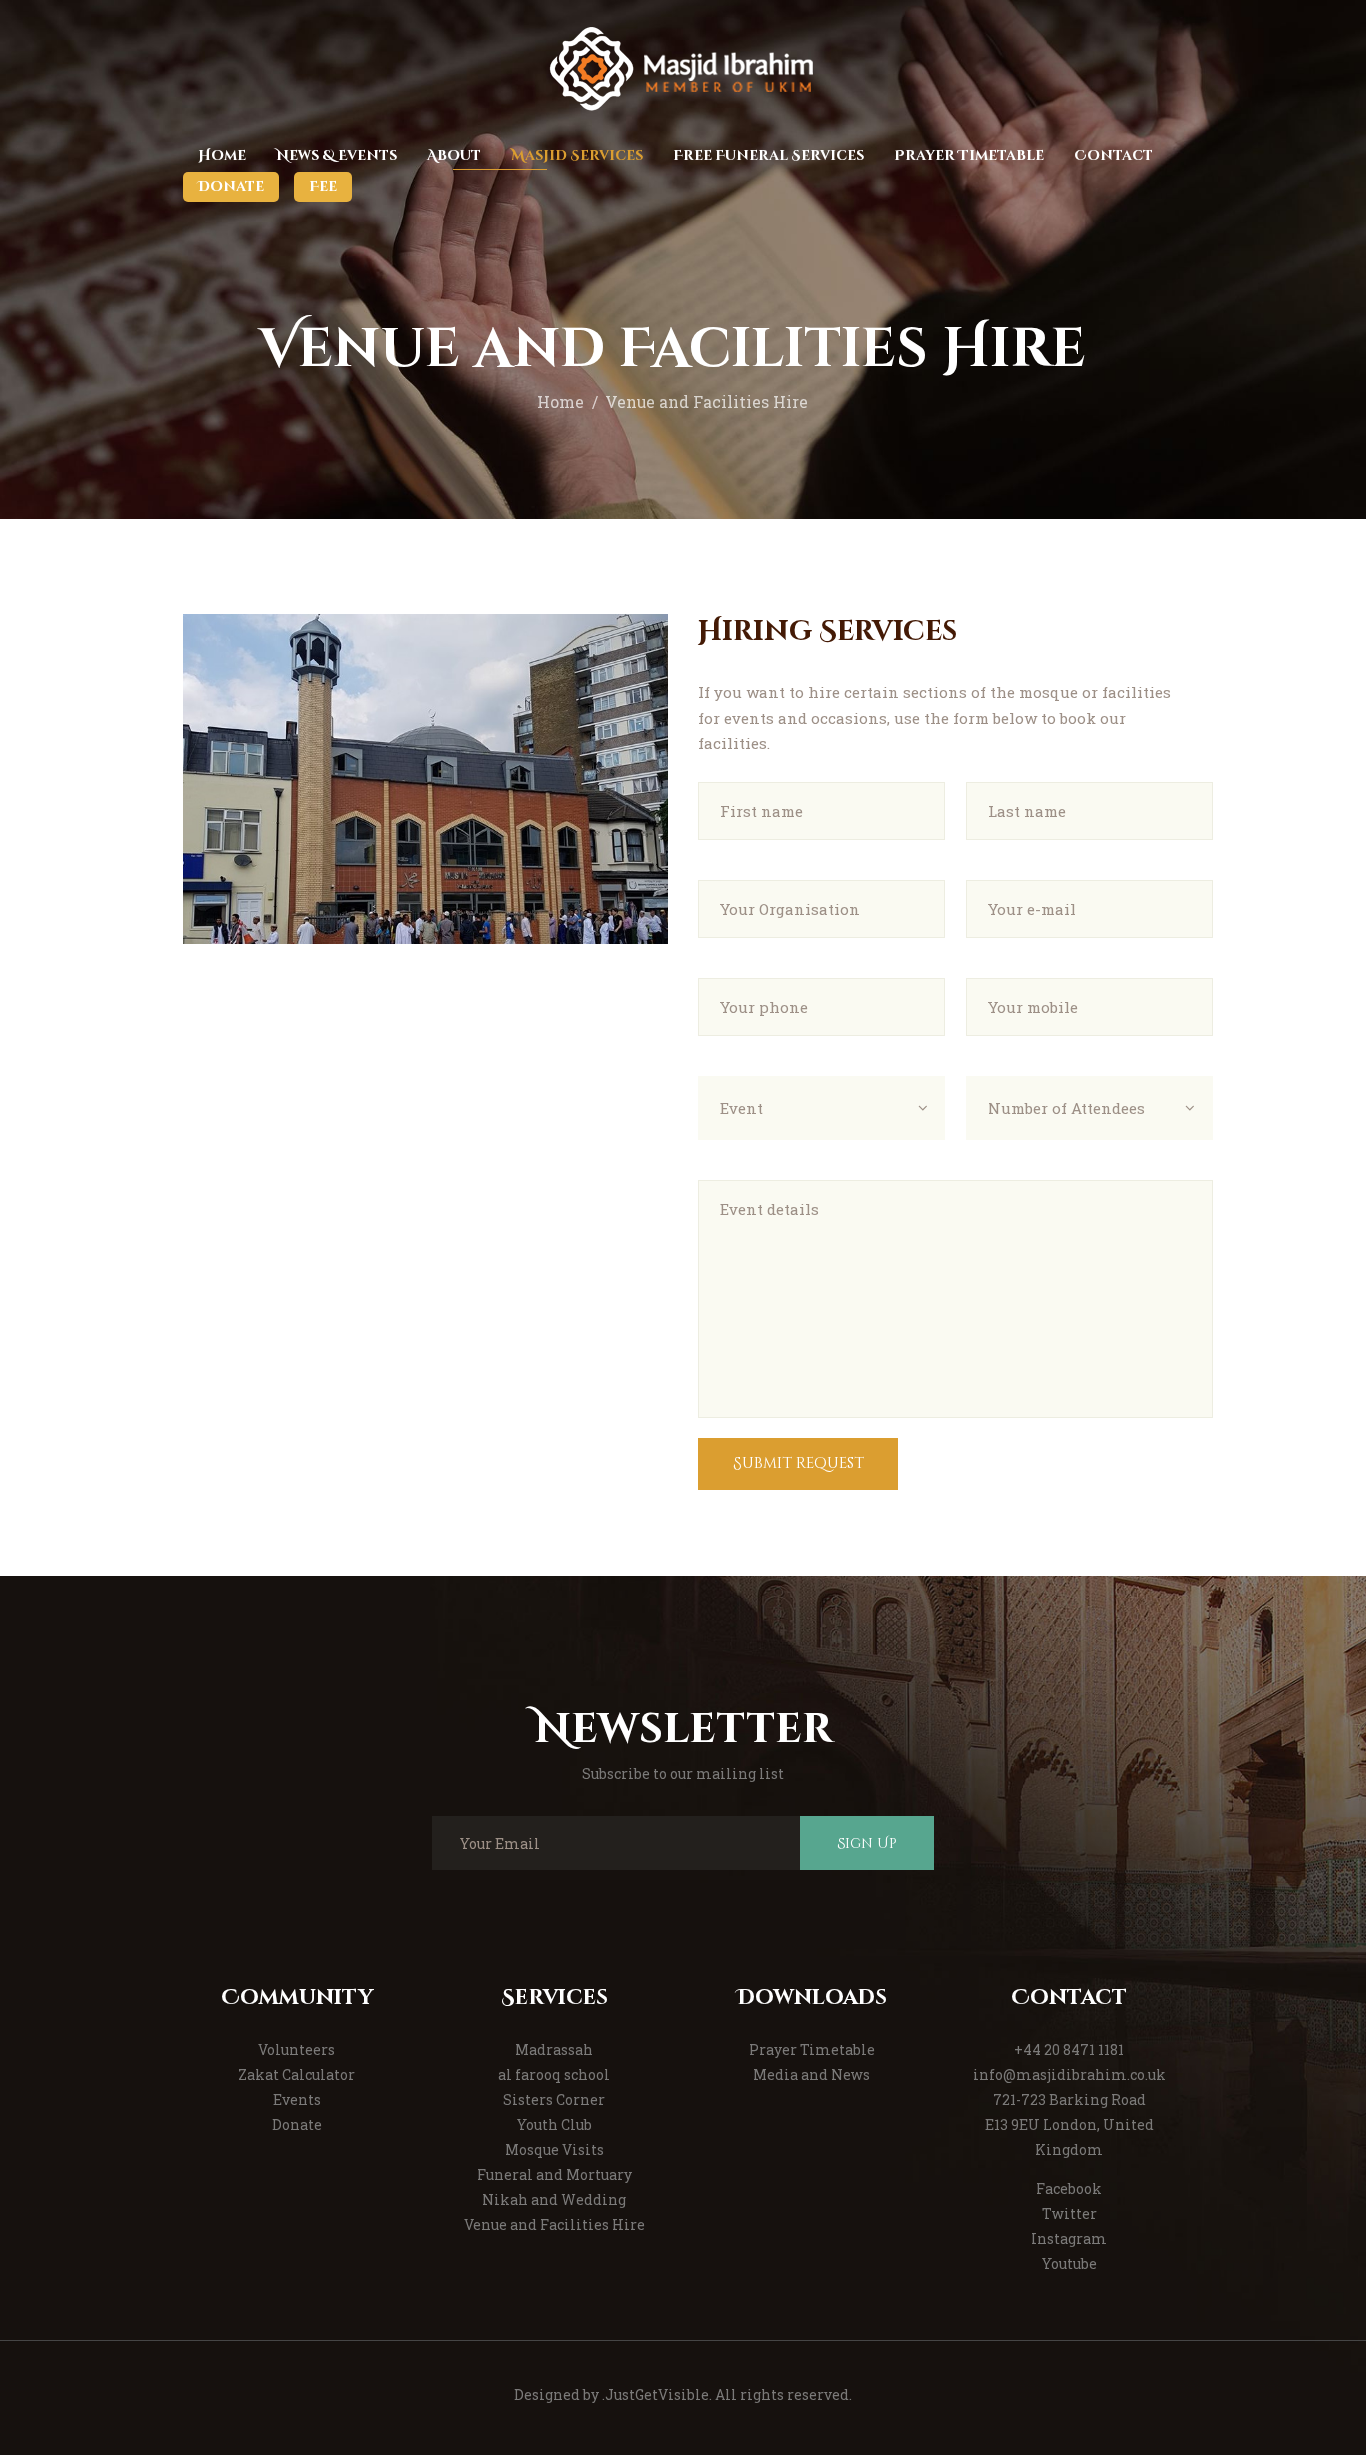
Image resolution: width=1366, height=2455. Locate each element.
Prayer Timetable (812, 2049)
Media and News (811, 2074)
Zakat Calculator (296, 2074)
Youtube (1069, 2263)
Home (560, 402)
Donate (297, 2124)
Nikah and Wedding (554, 2199)
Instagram (1069, 2238)
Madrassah (554, 2049)
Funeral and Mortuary (554, 2174)
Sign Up (867, 1843)
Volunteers (296, 2049)
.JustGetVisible (655, 2394)
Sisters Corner (554, 2099)
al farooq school (554, 2074)
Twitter (1069, 2213)
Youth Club (554, 2124)
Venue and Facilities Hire (554, 2224)
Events (297, 2099)
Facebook (1069, 2188)
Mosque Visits (554, 2149)
